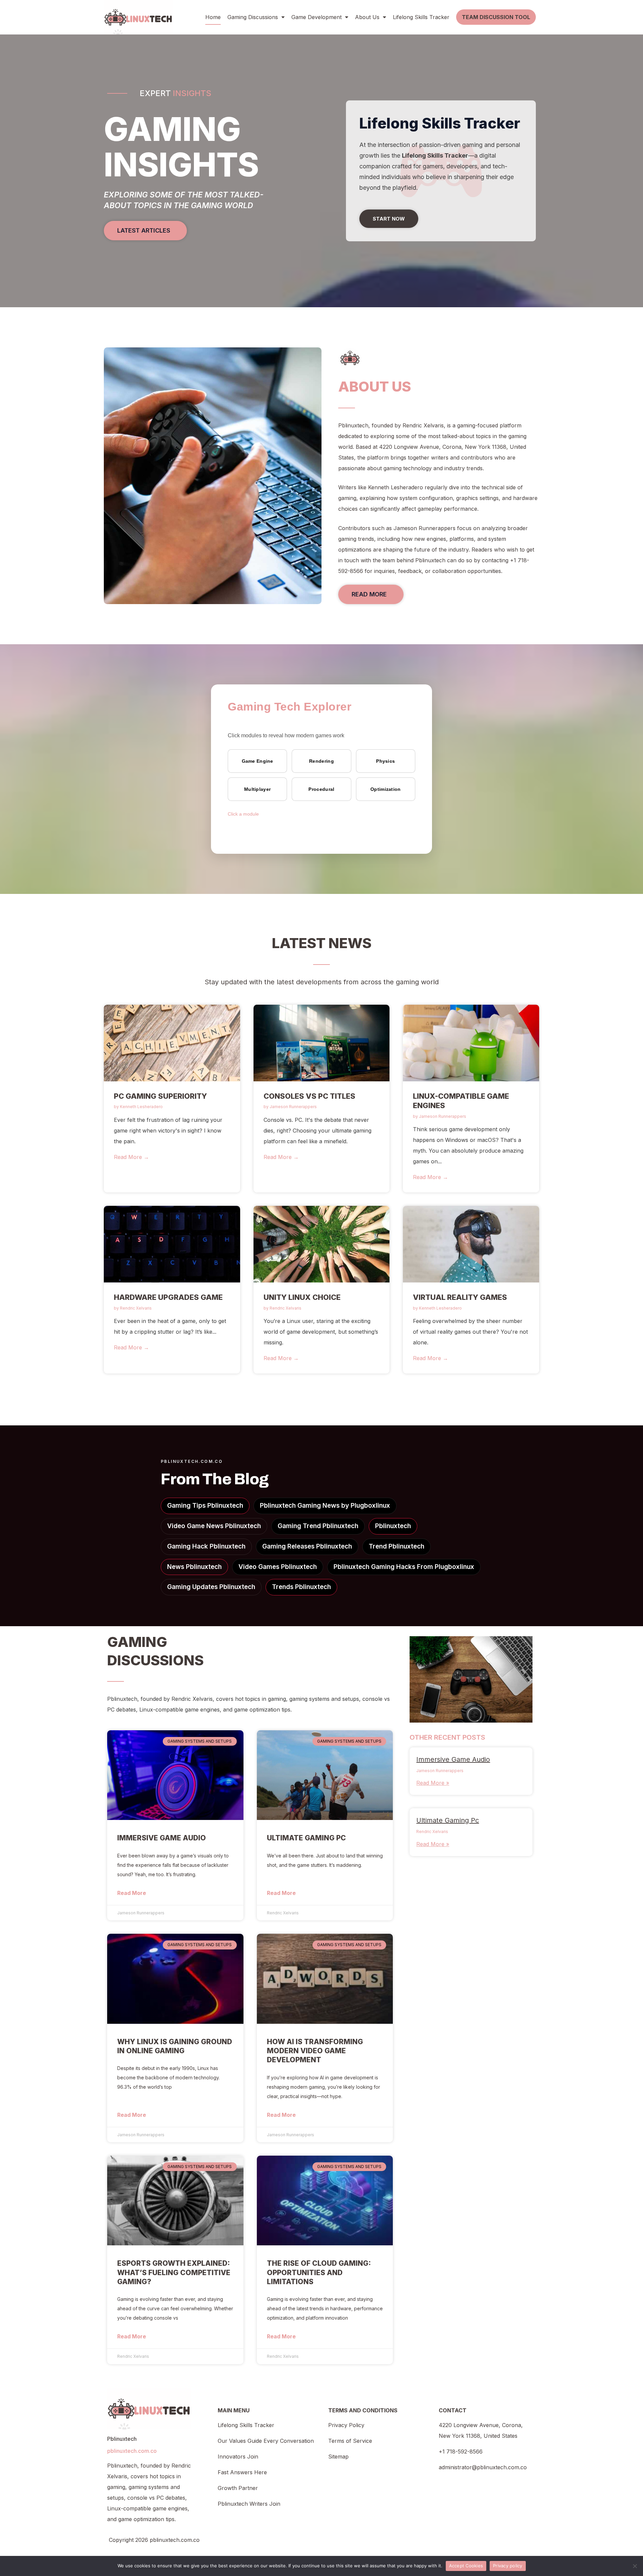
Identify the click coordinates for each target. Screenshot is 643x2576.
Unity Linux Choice (302, 1297)
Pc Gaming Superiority (160, 1096)
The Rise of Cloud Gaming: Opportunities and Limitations (319, 2272)
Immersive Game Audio (162, 1838)
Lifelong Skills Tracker (421, 17)
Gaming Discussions (253, 17)
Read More (132, 1893)
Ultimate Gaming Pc (306, 1838)
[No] (635, 2566)
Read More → (131, 1157)
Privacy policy (508, 2566)
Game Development (316, 17)
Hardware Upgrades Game (168, 1297)
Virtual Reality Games (460, 1297)
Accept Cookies (466, 2566)
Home (213, 17)
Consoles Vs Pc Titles (309, 1096)
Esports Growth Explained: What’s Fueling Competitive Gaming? (174, 2272)
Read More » (433, 1783)
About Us (367, 17)
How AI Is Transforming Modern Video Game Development (315, 2051)
